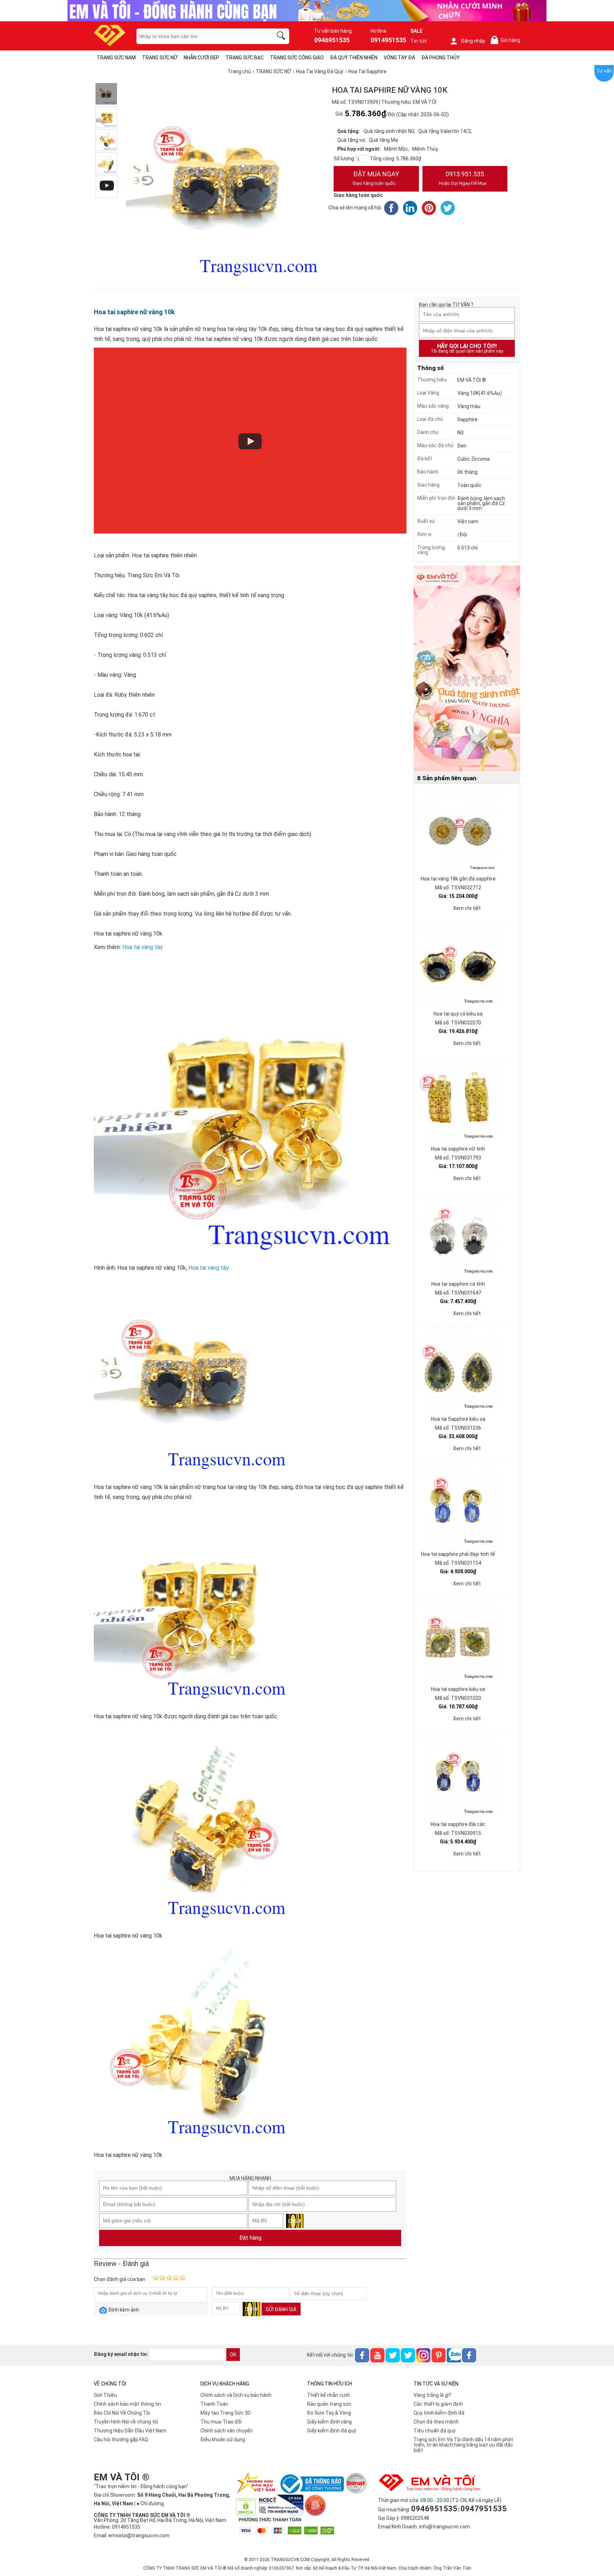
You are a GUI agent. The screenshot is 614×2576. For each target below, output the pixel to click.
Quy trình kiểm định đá (439, 2413)
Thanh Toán (214, 2404)
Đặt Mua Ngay (376, 178)
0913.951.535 (463, 178)
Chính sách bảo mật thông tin (127, 2404)
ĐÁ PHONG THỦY (441, 58)
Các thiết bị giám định (438, 2404)
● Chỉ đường (150, 2503)
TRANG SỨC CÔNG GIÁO (297, 58)
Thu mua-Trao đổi (221, 2422)
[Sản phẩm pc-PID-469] (467, 669)
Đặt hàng (250, 2238)
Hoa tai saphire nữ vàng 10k (134, 312)
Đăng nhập (473, 41)
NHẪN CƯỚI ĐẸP (201, 58)
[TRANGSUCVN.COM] (110, 44)
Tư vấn (604, 71)
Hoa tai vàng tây (142, 947)
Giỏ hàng (507, 40)
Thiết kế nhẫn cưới (328, 2395)
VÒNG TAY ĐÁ (399, 58)
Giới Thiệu (105, 2395)
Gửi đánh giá (281, 2309)
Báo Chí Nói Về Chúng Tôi (122, 2413)
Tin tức (419, 41)
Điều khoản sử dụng (223, 2440)
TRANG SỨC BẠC (245, 58)
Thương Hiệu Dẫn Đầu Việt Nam (130, 2431)
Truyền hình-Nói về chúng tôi (126, 2422)
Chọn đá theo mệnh (436, 2422)
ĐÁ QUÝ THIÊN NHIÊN (354, 58)
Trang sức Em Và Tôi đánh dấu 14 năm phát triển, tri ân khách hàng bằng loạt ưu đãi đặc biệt (463, 2445)
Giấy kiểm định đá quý (332, 2431)
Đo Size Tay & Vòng (329, 2413)
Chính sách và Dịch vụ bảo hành (236, 2395)
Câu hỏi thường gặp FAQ (121, 2440)
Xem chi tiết (467, 908)
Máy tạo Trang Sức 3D (226, 2413)
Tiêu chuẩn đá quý (435, 2431)
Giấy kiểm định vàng (329, 2422)
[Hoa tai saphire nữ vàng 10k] (106, 140)
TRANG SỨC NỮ (160, 58)
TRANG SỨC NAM (116, 58)
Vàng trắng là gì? (432, 2395)
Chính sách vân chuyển (227, 2431)
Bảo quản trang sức (329, 2404)
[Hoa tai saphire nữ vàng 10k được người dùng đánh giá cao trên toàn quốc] (106, 117)
